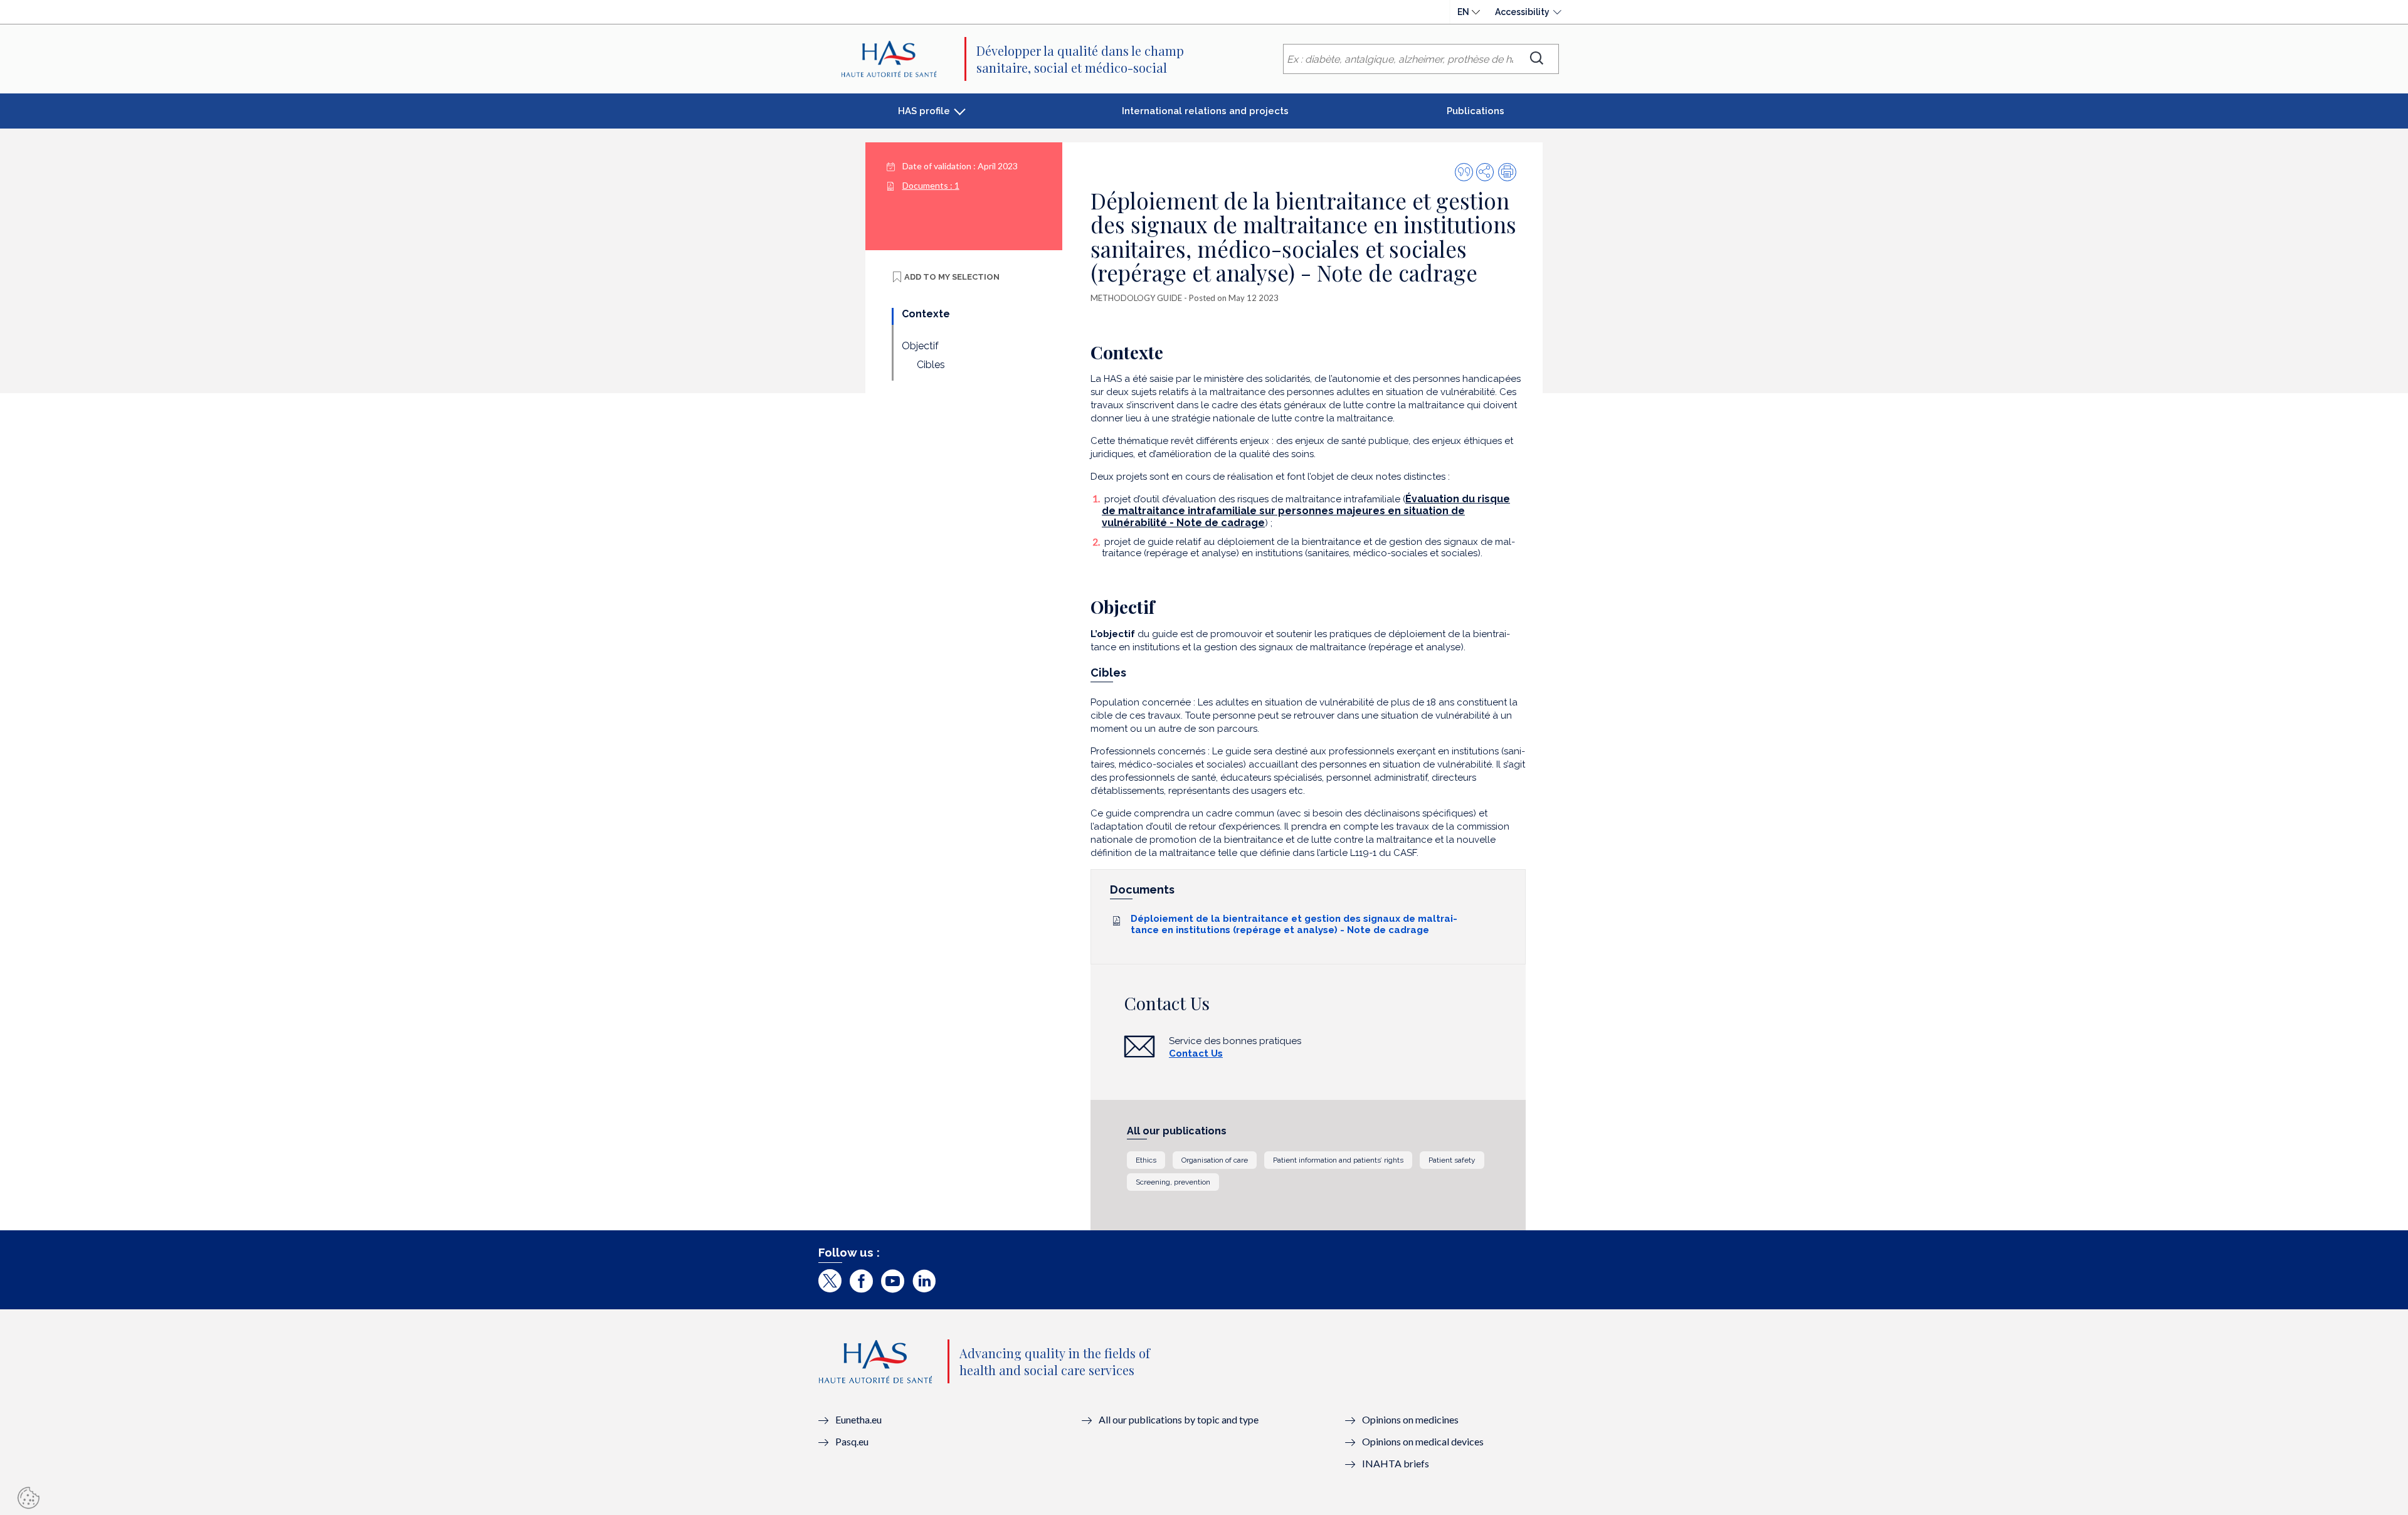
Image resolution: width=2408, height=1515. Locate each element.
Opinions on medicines (1410, 1419)
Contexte (926, 314)
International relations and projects (1205, 111)
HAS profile (924, 111)
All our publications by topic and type (1179, 1419)
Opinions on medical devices (1423, 1441)
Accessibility (1522, 12)
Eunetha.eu (858, 1419)
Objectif (920, 346)
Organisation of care (1215, 1160)
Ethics (1146, 1160)
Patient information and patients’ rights (1338, 1160)
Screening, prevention (1173, 1182)
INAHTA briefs (1396, 1463)
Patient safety (1452, 1160)
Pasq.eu (852, 1441)
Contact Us (1196, 1053)
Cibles (931, 365)
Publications (1476, 111)
